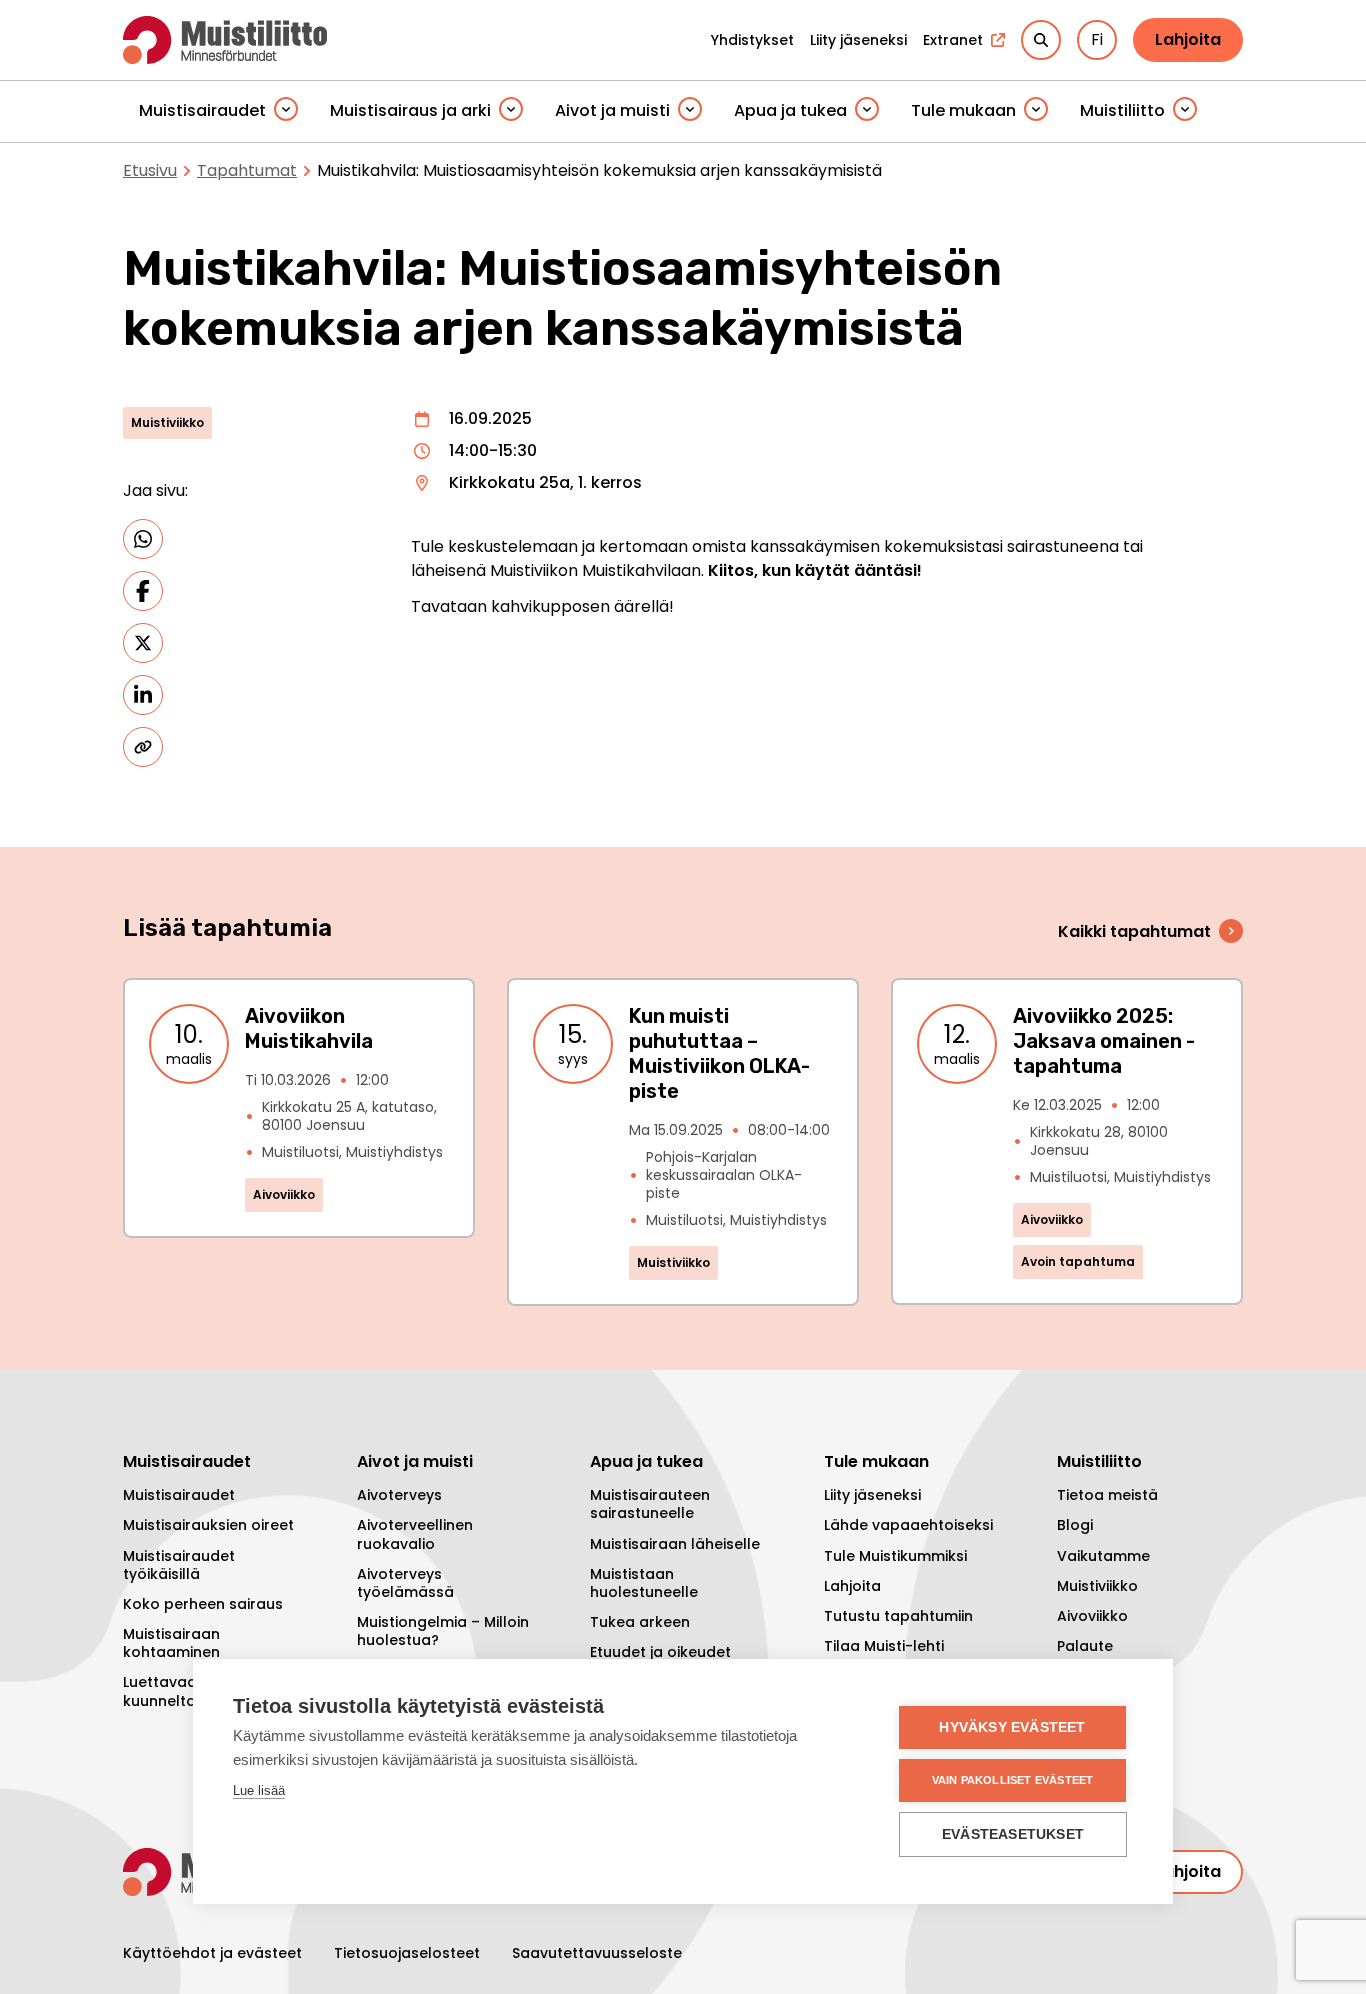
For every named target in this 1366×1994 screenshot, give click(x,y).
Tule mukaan (963, 110)
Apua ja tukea (790, 110)
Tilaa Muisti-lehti (884, 1646)
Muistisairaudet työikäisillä (179, 1565)
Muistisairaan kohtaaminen (171, 1643)
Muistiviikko (1097, 1586)
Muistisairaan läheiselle (675, 1544)
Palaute (1085, 1646)
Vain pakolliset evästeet (1013, 1780)
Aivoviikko (1092, 1616)
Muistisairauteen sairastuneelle (650, 1504)
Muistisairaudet (202, 110)
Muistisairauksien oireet (208, 1525)
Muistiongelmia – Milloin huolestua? (443, 1631)
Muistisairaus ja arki (410, 110)
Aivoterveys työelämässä (405, 1583)
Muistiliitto (1122, 110)
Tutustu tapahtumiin (898, 1616)
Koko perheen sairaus (203, 1604)
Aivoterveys (399, 1495)
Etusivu (150, 170)
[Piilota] (286, 110)
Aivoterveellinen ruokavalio (415, 1534)
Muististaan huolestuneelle (644, 1583)
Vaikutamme (1103, 1556)
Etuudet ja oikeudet (660, 1652)
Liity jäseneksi (872, 1495)
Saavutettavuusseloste (597, 1953)
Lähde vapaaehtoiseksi (908, 1525)
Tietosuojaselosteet (407, 1953)
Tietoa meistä (1107, 1495)
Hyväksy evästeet (1012, 1727)
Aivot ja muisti (612, 110)
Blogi (1075, 1525)
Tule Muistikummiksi (895, 1556)
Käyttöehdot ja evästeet (212, 1953)
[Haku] (1041, 40)
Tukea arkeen (640, 1622)
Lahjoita (1188, 39)
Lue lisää (259, 1790)
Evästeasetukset (1013, 1834)
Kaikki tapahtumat (1134, 931)
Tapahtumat (247, 170)
